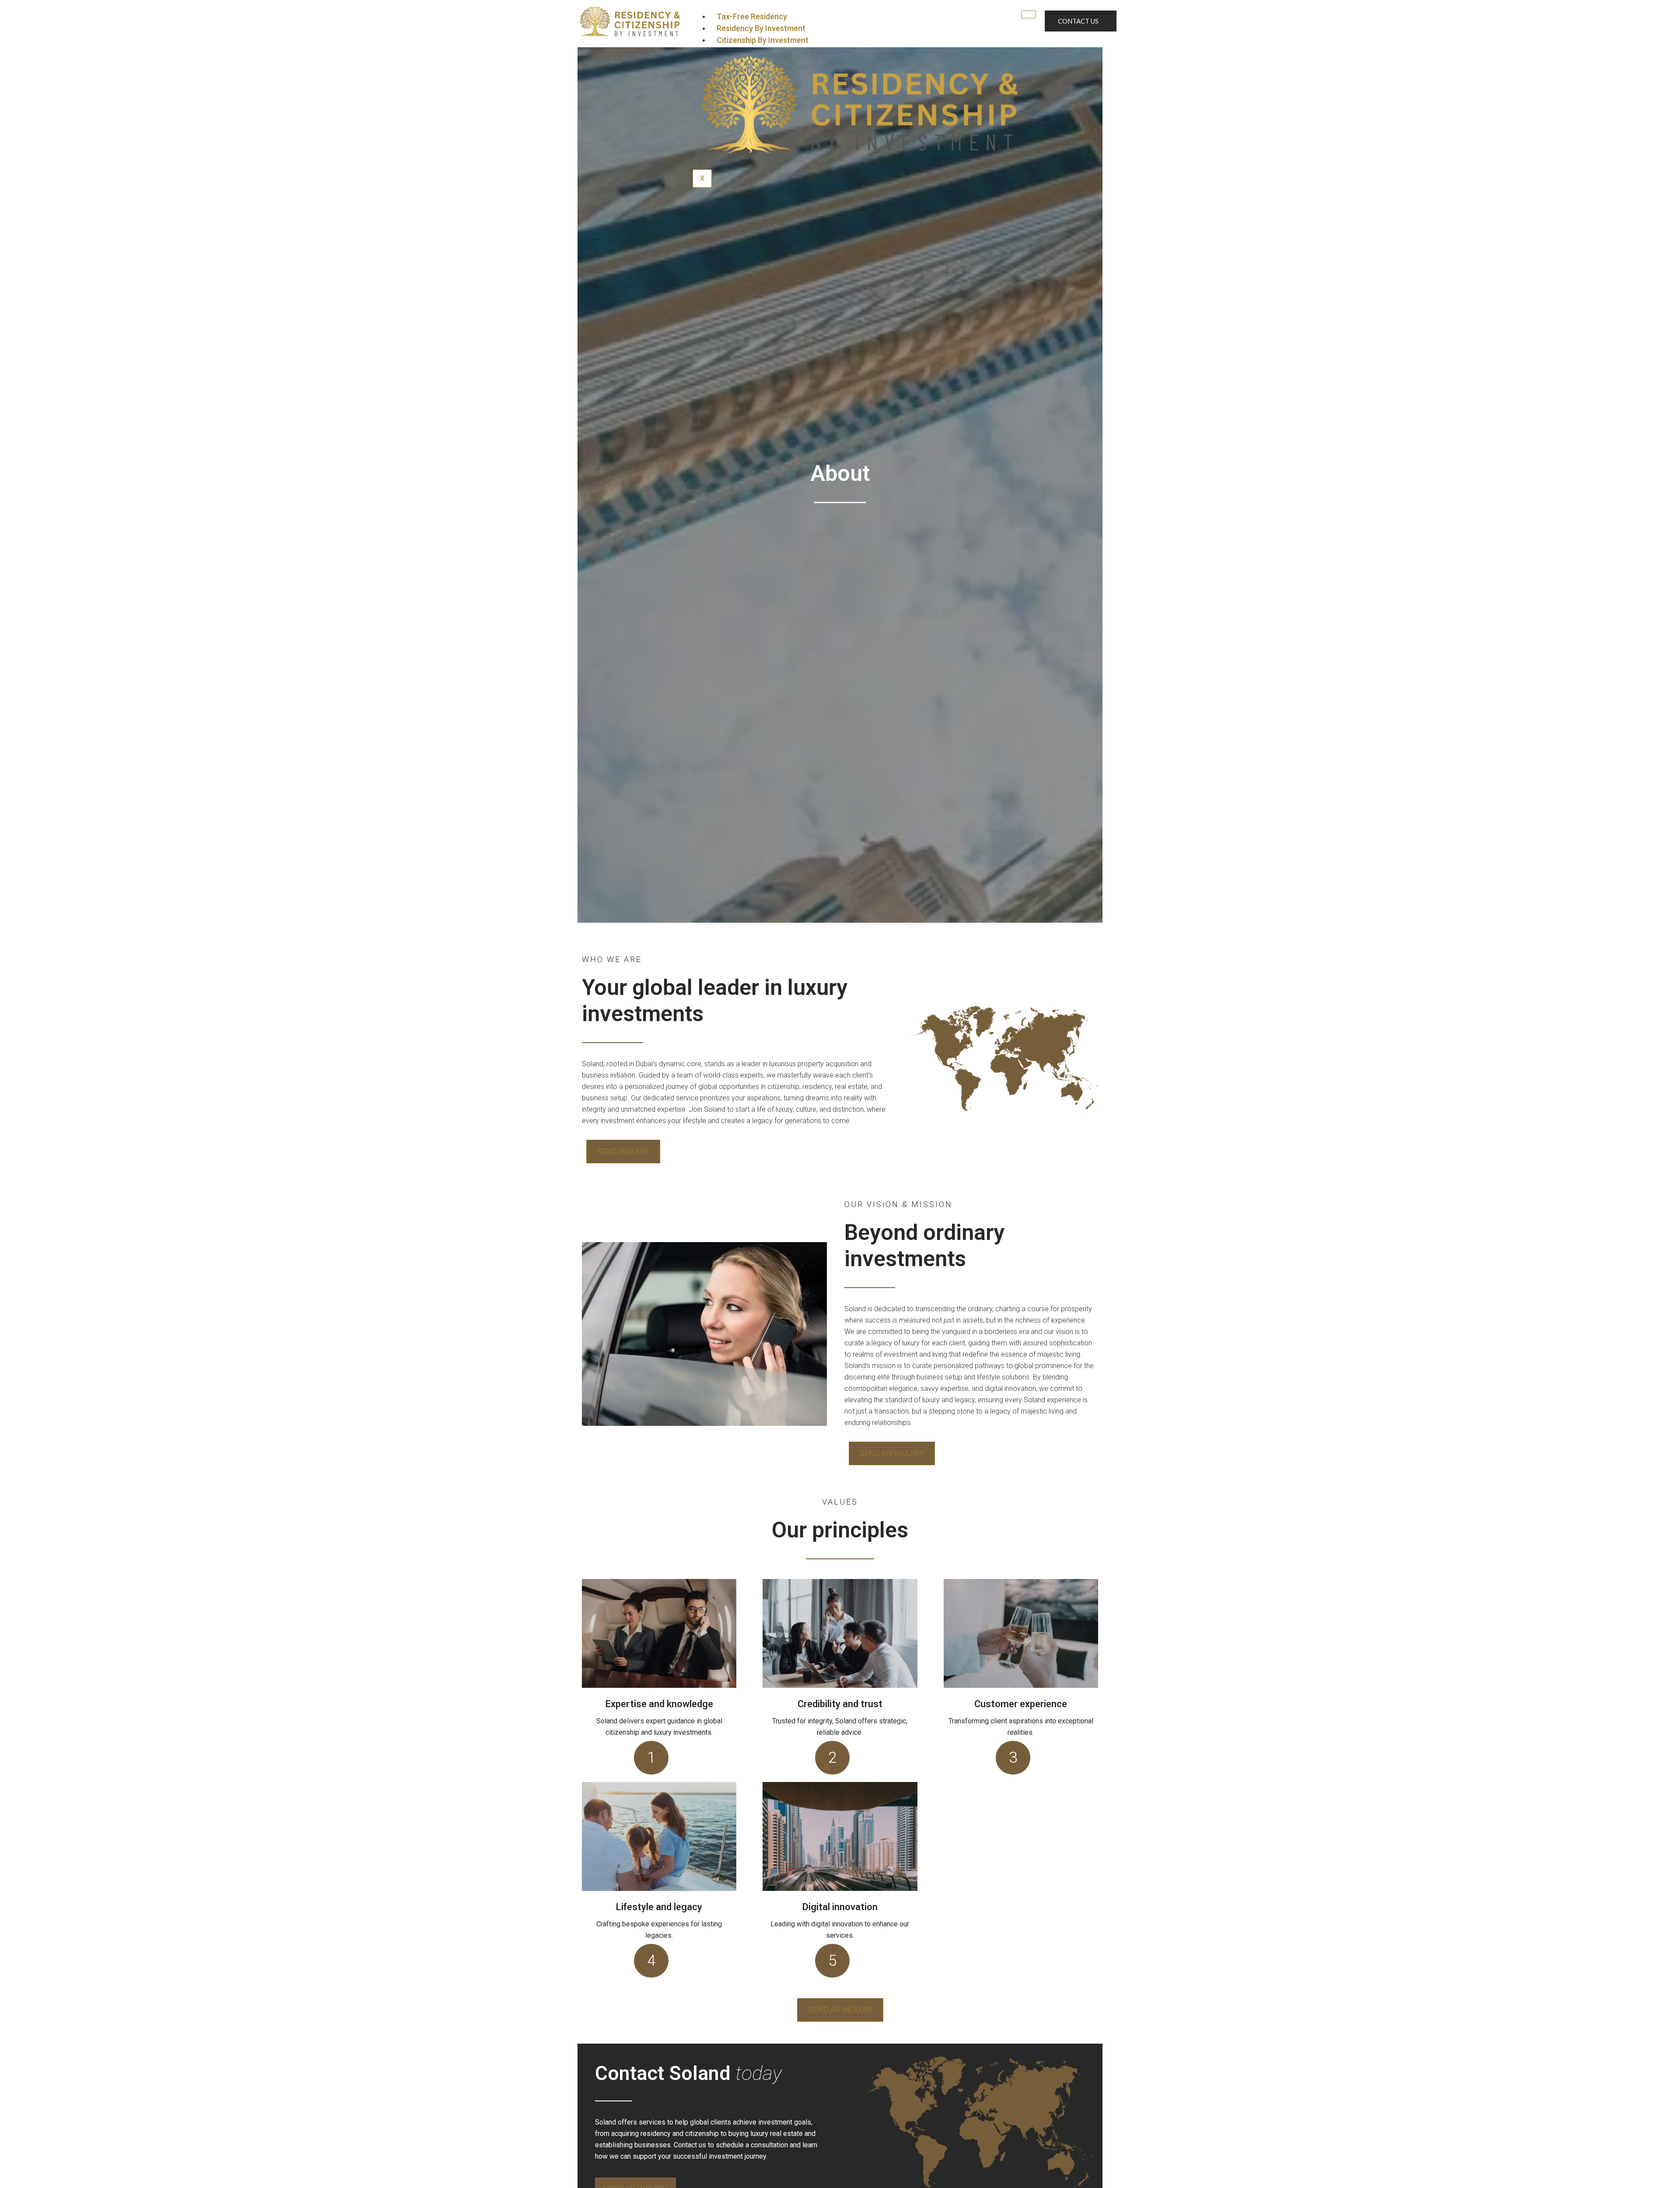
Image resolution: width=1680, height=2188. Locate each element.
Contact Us (1078, 21)
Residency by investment (761, 28)
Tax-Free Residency (752, 16)
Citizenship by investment (763, 40)
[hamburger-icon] (1029, 14)
